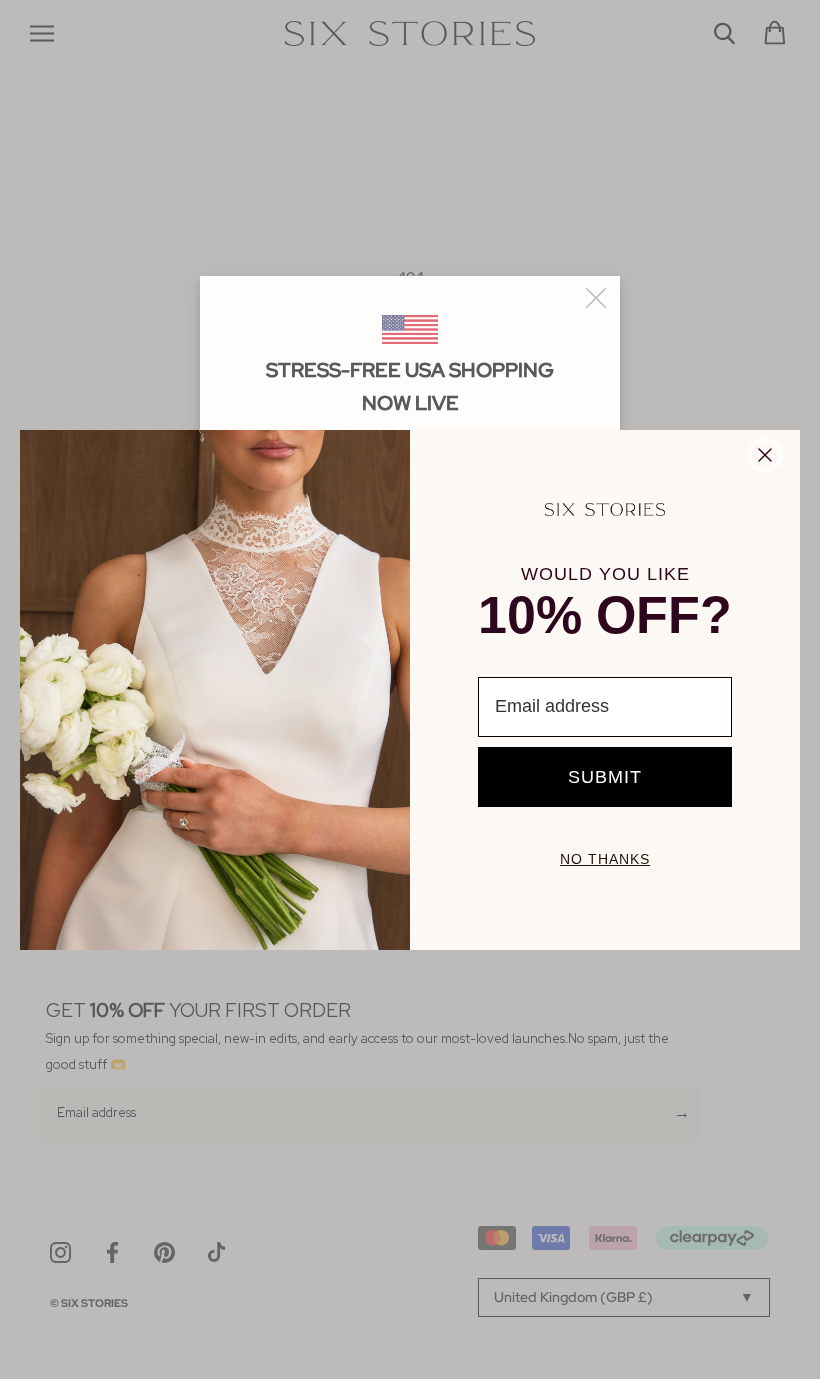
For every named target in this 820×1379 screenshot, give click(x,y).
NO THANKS (605, 859)
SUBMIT (605, 777)
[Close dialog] (765, 455)
